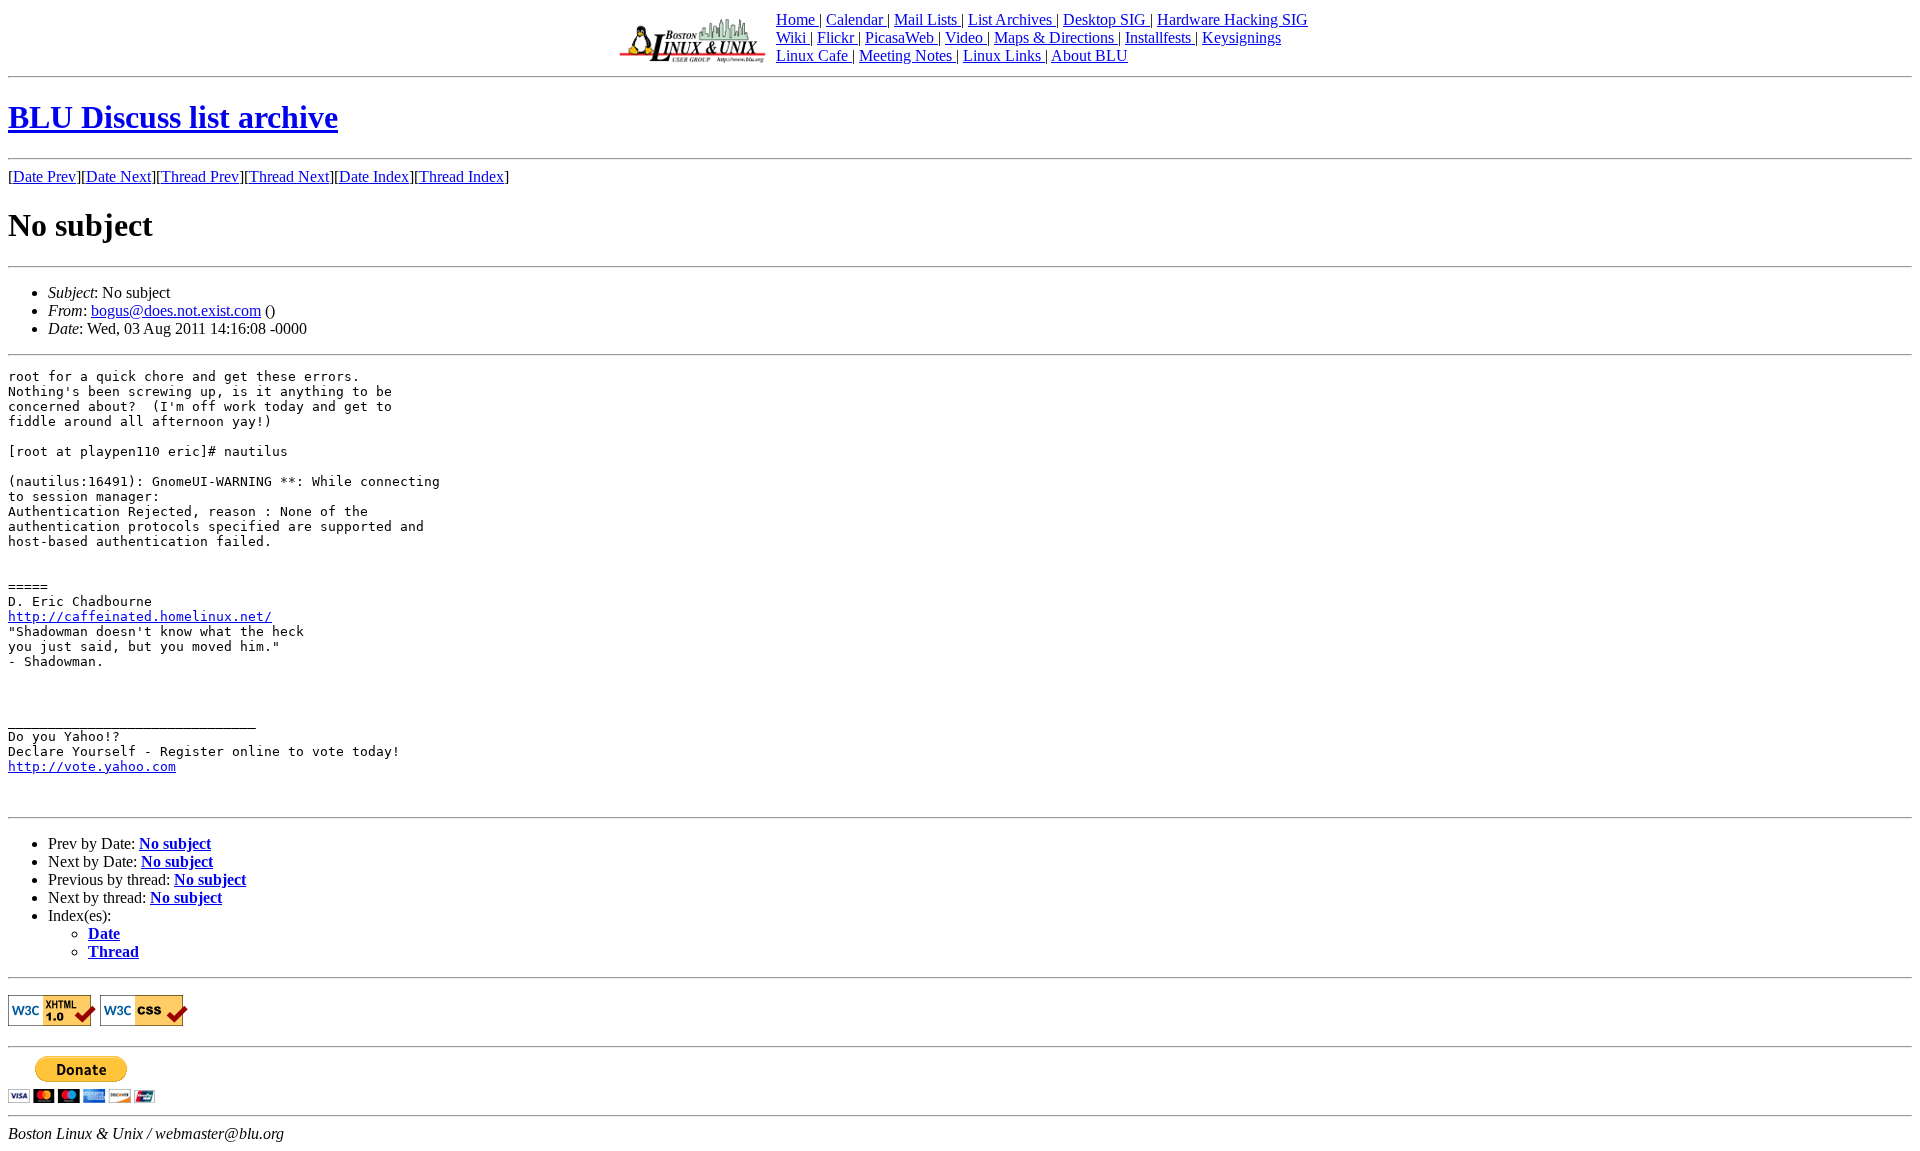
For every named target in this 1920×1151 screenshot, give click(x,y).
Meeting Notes (907, 55)
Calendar (856, 19)
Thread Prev (200, 176)
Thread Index (461, 176)
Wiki (793, 37)
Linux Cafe (814, 55)
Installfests (1160, 37)
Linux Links (1004, 55)
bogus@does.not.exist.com (176, 310)
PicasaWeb (901, 37)
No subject (175, 843)
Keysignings (1241, 37)
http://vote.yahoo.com (92, 766)
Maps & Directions (1056, 37)
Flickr (837, 37)
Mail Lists (927, 19)
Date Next (118, 176)
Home (797, 19)
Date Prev (44, 176)
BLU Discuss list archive (173, 117)
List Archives (1012, 19)
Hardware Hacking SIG (1232, 19)
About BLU (1089, 55)
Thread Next (289, 176)
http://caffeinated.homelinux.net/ (140, 616)
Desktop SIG (1106, 19)
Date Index (374, 176)
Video (966, 37)
